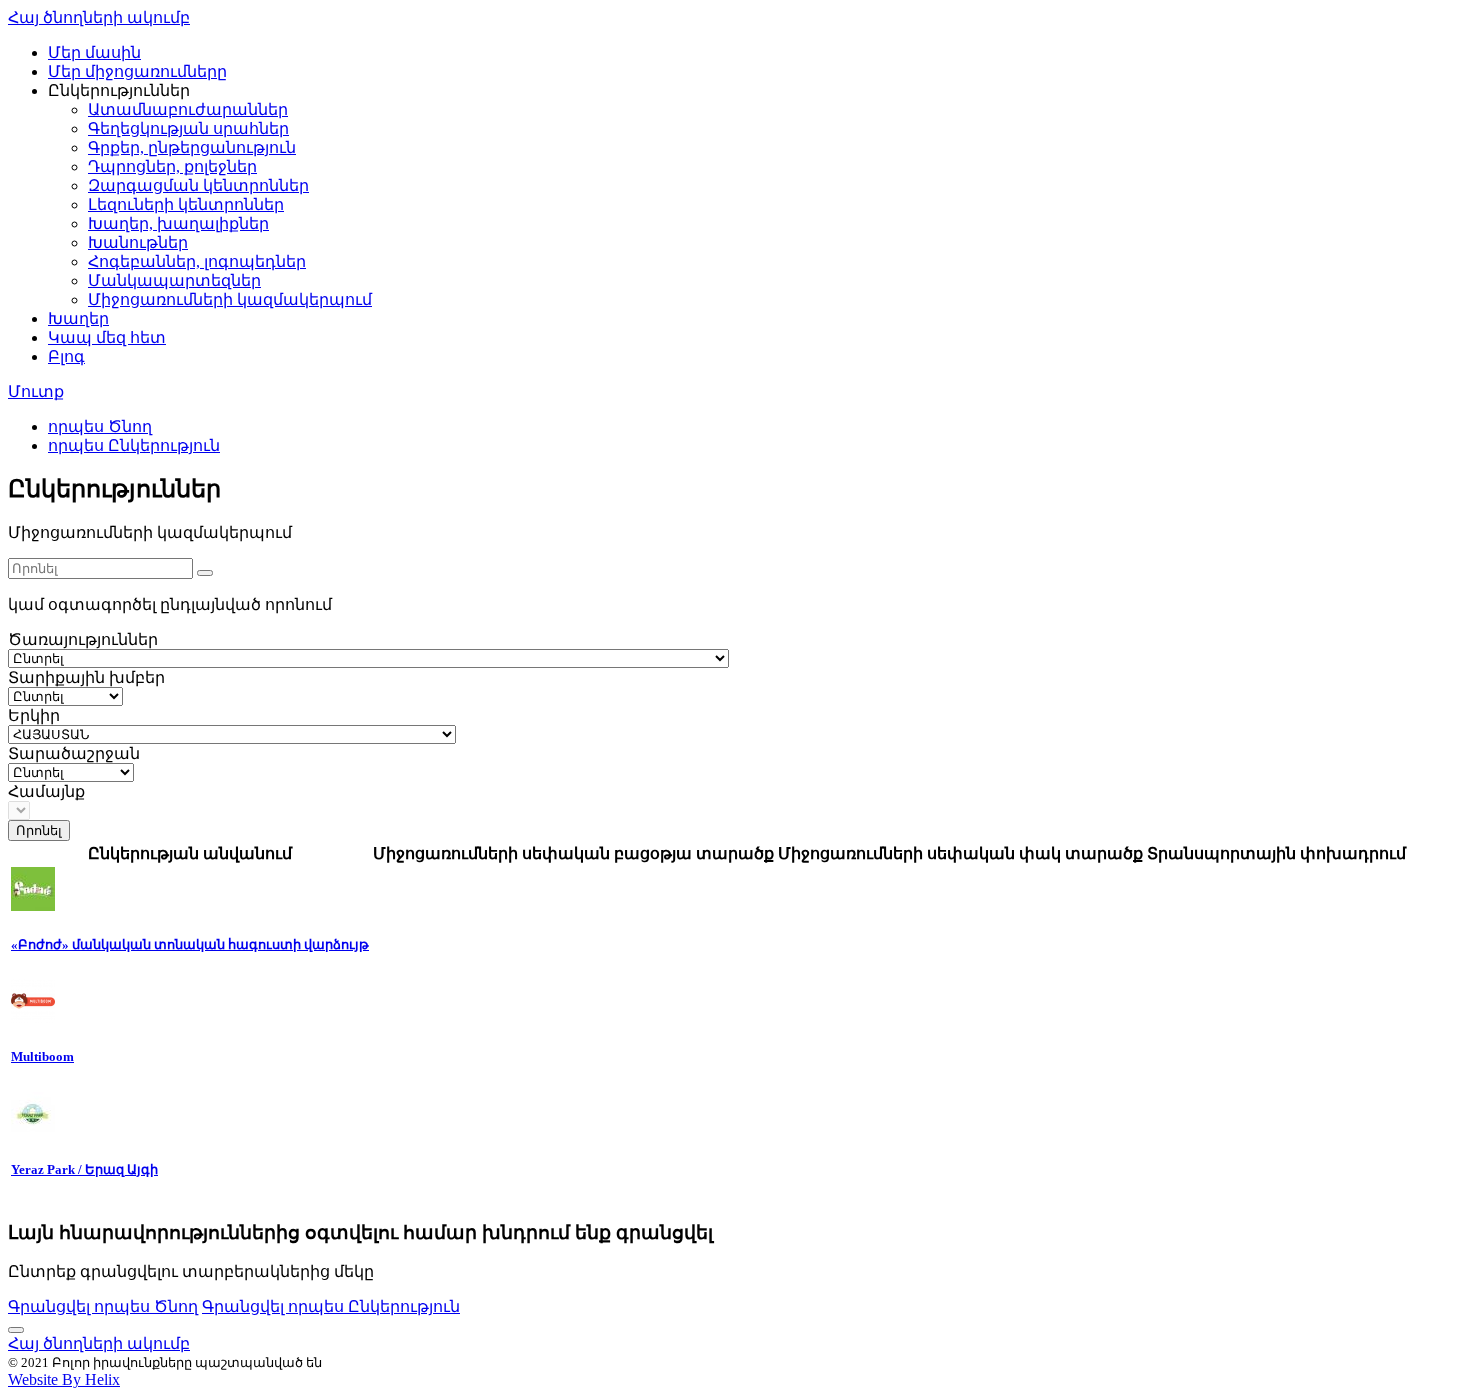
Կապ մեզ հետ (107, 337)
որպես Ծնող (100, 426)
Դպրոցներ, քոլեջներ (172, 166)
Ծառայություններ (83, 639)
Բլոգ (66, 356)
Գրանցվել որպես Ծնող (103, 1306)
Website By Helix (64, 1379)
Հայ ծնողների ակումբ (99, 17)
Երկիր (34, 715)
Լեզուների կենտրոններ (186, 204)
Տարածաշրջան (74, 753)
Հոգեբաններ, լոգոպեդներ (197, 261)
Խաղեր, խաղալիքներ (178, 223)
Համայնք (46, 791)
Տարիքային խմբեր (86, 677)
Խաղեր (78, 318)
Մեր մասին (94, 52)
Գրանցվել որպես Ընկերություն (331, 1306)
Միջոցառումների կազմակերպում (230, 299)
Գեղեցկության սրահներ (188, 128)
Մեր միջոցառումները (137, 71)
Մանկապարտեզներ (174, 280)
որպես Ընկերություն (134, 445)
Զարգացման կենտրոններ (198, 185)
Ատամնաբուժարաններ (188, 109)
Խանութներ (138, 242)
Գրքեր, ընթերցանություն (192, 147)
